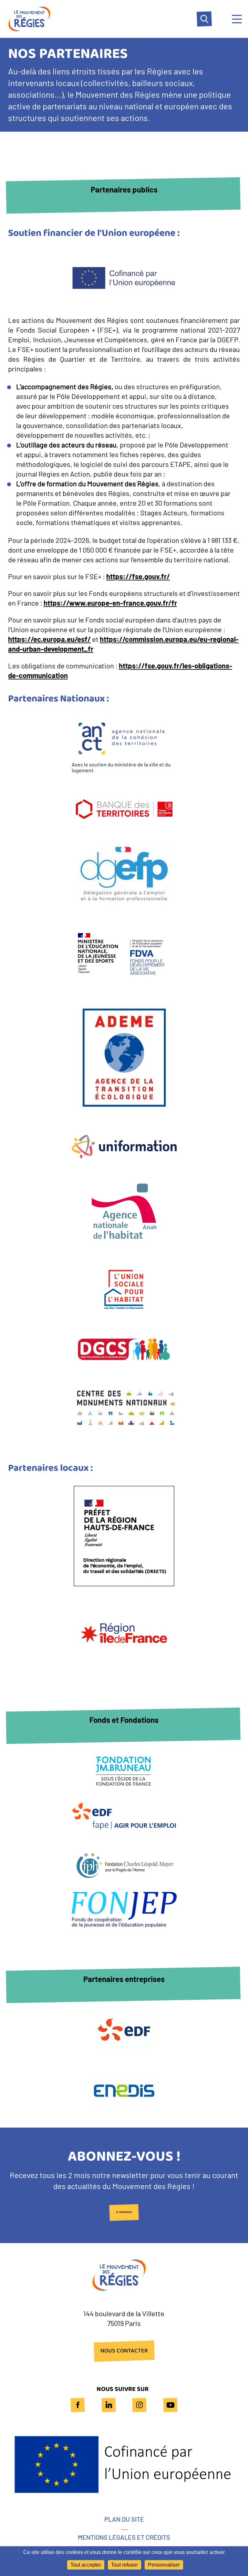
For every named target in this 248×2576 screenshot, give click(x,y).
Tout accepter (86, 2565)
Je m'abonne (124, 2213)
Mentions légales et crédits (124, 2537)
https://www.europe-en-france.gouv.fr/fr (110, 603)
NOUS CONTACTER (124, 2351)
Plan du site (124, 2519)
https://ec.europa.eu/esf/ (49, 639)
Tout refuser (124, 2565)
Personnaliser (164, 2565)
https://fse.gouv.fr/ (138, 576)
